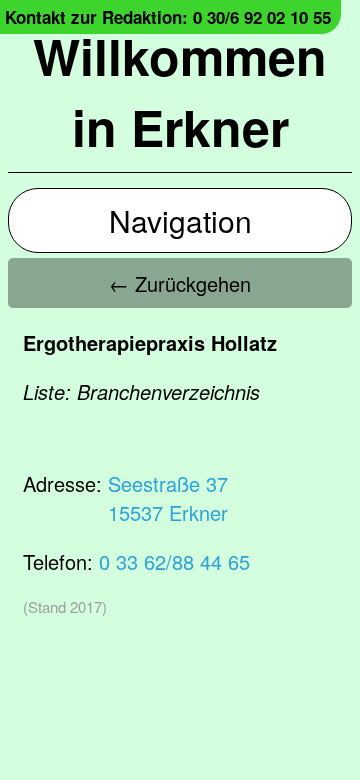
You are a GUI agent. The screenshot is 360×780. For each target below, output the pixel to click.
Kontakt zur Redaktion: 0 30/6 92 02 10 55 (168, 17)
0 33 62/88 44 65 (174, 561)
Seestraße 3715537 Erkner (168, 498)
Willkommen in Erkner (180, 91)
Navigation (180, 220)
